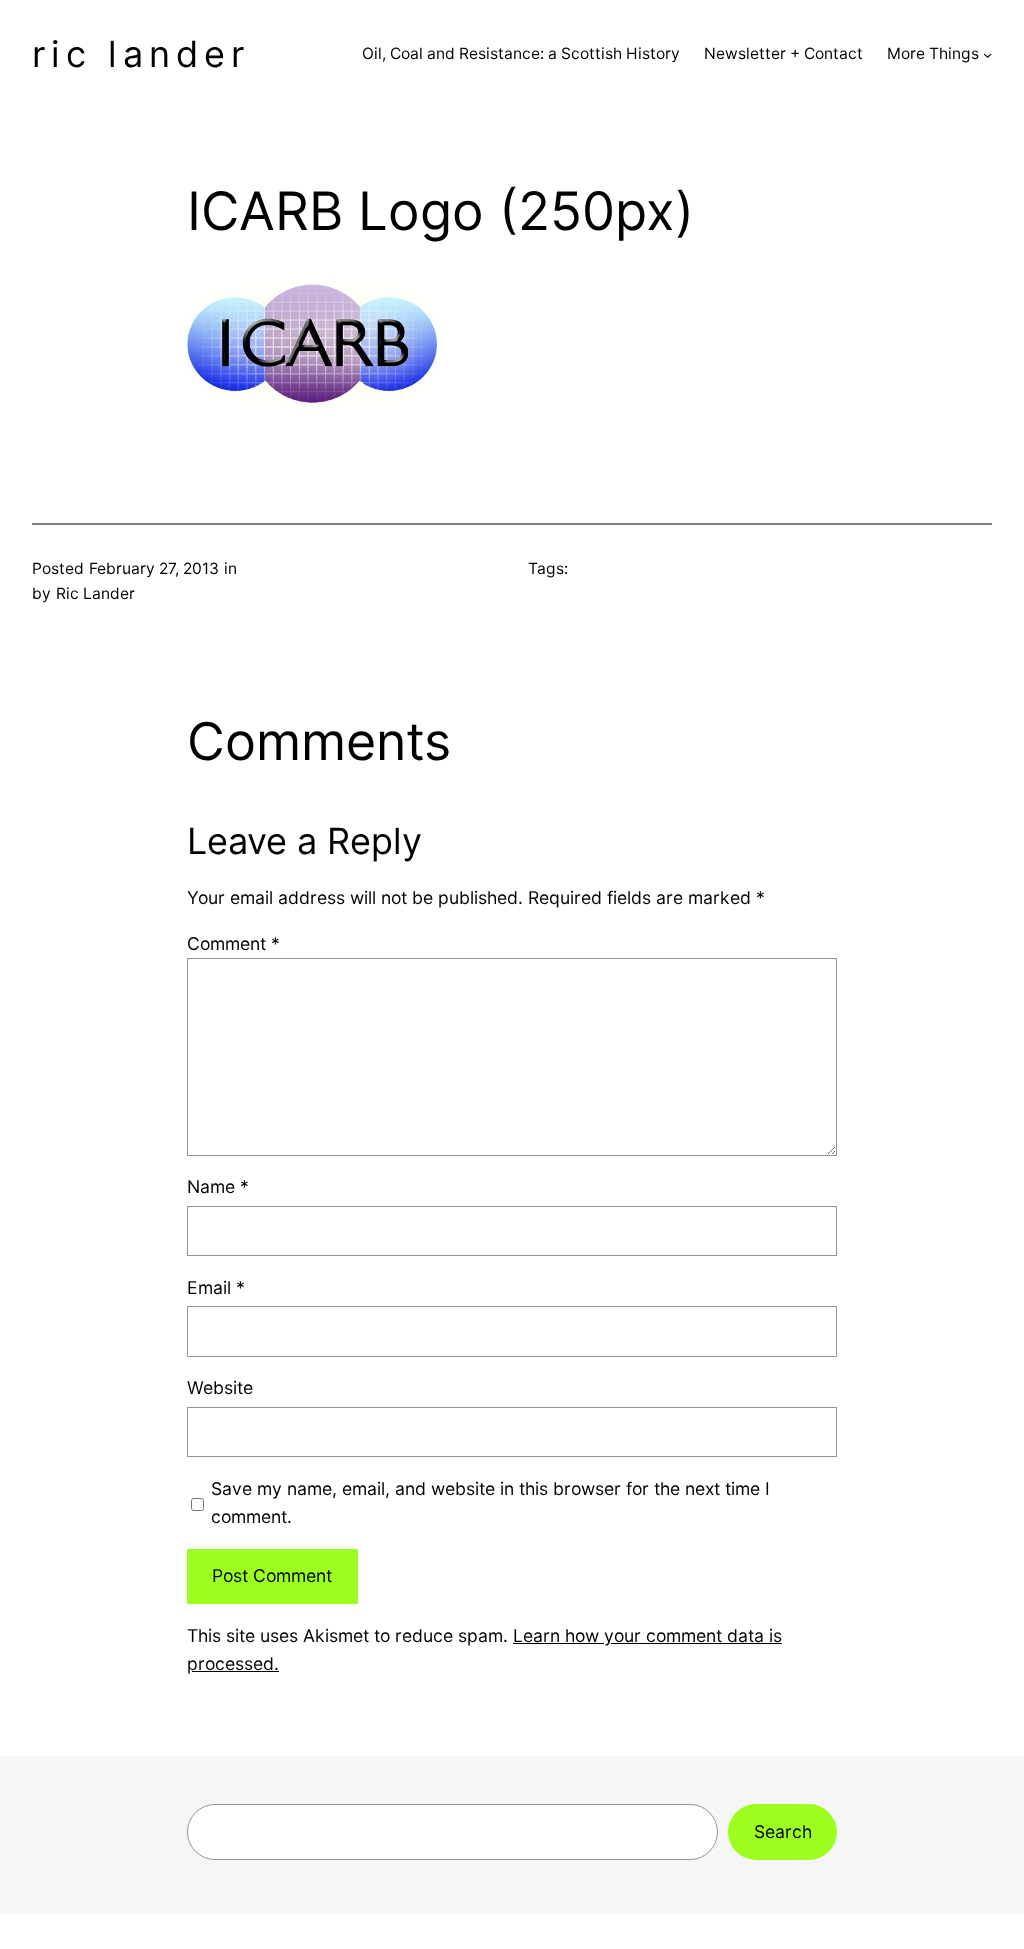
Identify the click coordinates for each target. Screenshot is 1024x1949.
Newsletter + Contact (783, 53)
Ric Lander (141, 54)
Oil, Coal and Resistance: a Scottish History (521, 53)
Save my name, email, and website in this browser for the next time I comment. (490, 1502)
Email (216, 1287)
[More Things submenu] (987, 54)
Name (218, 1186)
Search (783, 1831)
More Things (933, 53)
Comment (233, 943)
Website (220, 1387)
